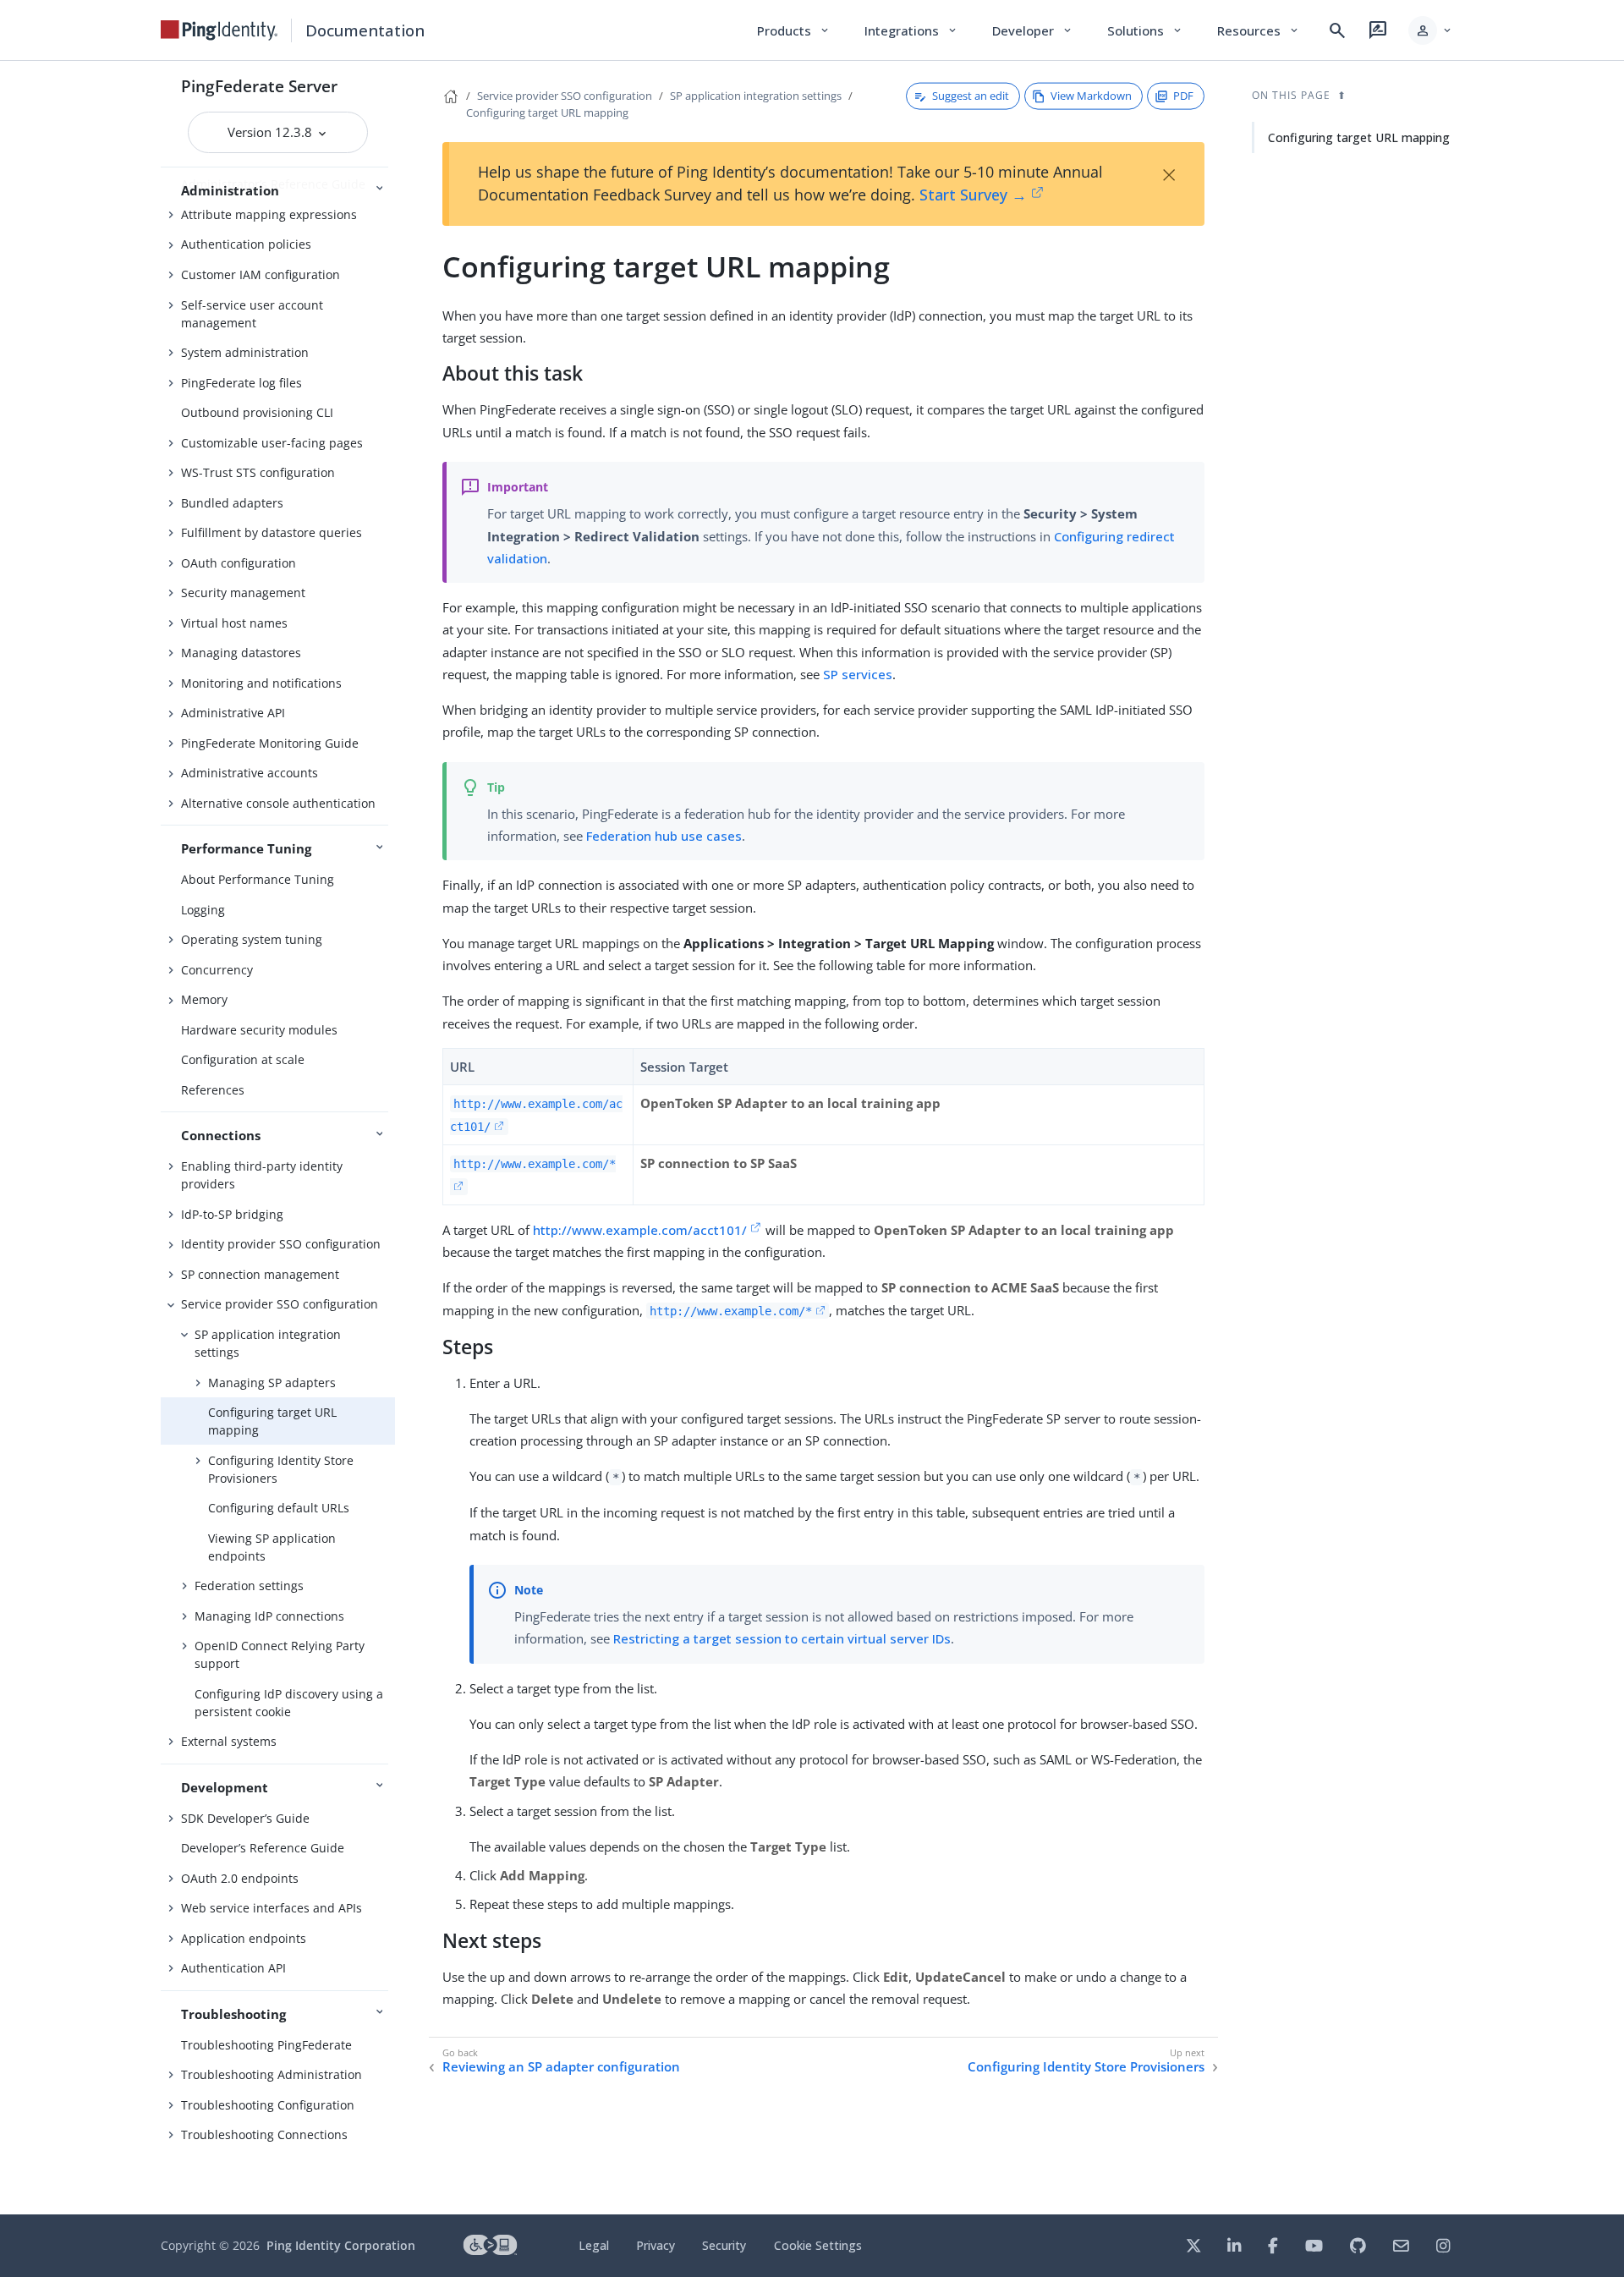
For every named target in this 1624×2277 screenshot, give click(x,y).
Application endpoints (244, 1938)
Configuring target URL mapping (272, 1421)
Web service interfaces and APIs (272, 1908)
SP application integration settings (268, 1343)
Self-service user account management (252, 314)
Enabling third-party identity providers (262, 1175)
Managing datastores (241, 653)
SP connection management (260, 1274)
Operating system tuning (252, 939)
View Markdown (1091, 96)
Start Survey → (973, 195)
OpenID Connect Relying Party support (280, 1654)
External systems (229, 1741)
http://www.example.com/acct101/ (640, 1230)
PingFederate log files (241, 383)
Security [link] (724, 2245)
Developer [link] (1033, 30)
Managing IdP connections (269, 1616)
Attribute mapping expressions (269, 214)
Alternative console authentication (278, 803)
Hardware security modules (259, 1030)
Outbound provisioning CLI (257, 412)
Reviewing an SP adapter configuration (561, 2067)
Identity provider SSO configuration (281, 1244)
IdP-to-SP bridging (232, 1214)
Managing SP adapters (272, 1383)
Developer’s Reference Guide (263, 1848)
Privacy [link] (656, 2245)
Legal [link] (594, 2245)
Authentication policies (246, 244)
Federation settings (249, 1586)
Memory (204, 999)
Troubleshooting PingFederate (266, 2045)
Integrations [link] (911, 30)
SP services (858, 674)
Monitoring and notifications (261, 683)
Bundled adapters (232, 503)
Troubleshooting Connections (264, 2134)
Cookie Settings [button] (818, 2245)
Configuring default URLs (279, 1508)
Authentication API (233, 1968)
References (213, 1090)
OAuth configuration (239, 563)
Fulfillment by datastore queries (272, 532)
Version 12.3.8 (272, 132)
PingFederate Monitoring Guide (270, 743)
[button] (1431, 30)
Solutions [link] (1145, 30)
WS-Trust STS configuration (258, 472)
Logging (203, 910)
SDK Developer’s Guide (245, 1818)
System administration (245, 352)
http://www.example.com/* (731, 1311)
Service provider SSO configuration (280, 1304)
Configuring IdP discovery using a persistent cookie (289, 1703)
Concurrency (217, 970)
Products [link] (794, 30)
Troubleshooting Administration (272, 2074)
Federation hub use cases (664, 836)
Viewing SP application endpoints (272, 1547)
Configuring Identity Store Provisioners (281, 1469)
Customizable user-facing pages (272, 443)
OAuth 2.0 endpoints (240, 1878)
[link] (219, 30)
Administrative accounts (250, 773)
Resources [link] (1259, 30)
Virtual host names (234, 623)
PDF (1183, 96)
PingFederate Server (259, 86)
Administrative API (233, 713)
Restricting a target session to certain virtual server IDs (782, 1638)
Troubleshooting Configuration (268, 2105)
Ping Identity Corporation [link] (341, 2245)
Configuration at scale (243, 1059)
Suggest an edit (971, 96)
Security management (243, 593)
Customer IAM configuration (261, 274)
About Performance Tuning (258, 879)
